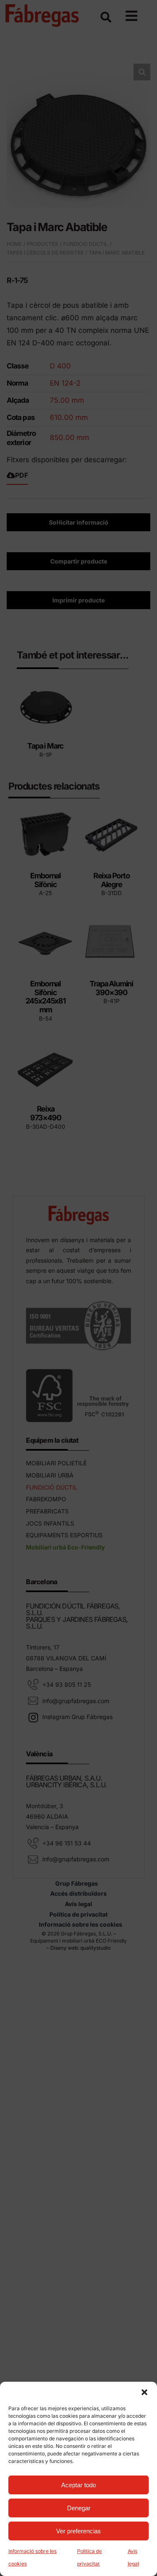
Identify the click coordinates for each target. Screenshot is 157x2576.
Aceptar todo (78, 2485)
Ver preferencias (78, 2531)
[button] (144, 2392)
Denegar (79, 2508)
